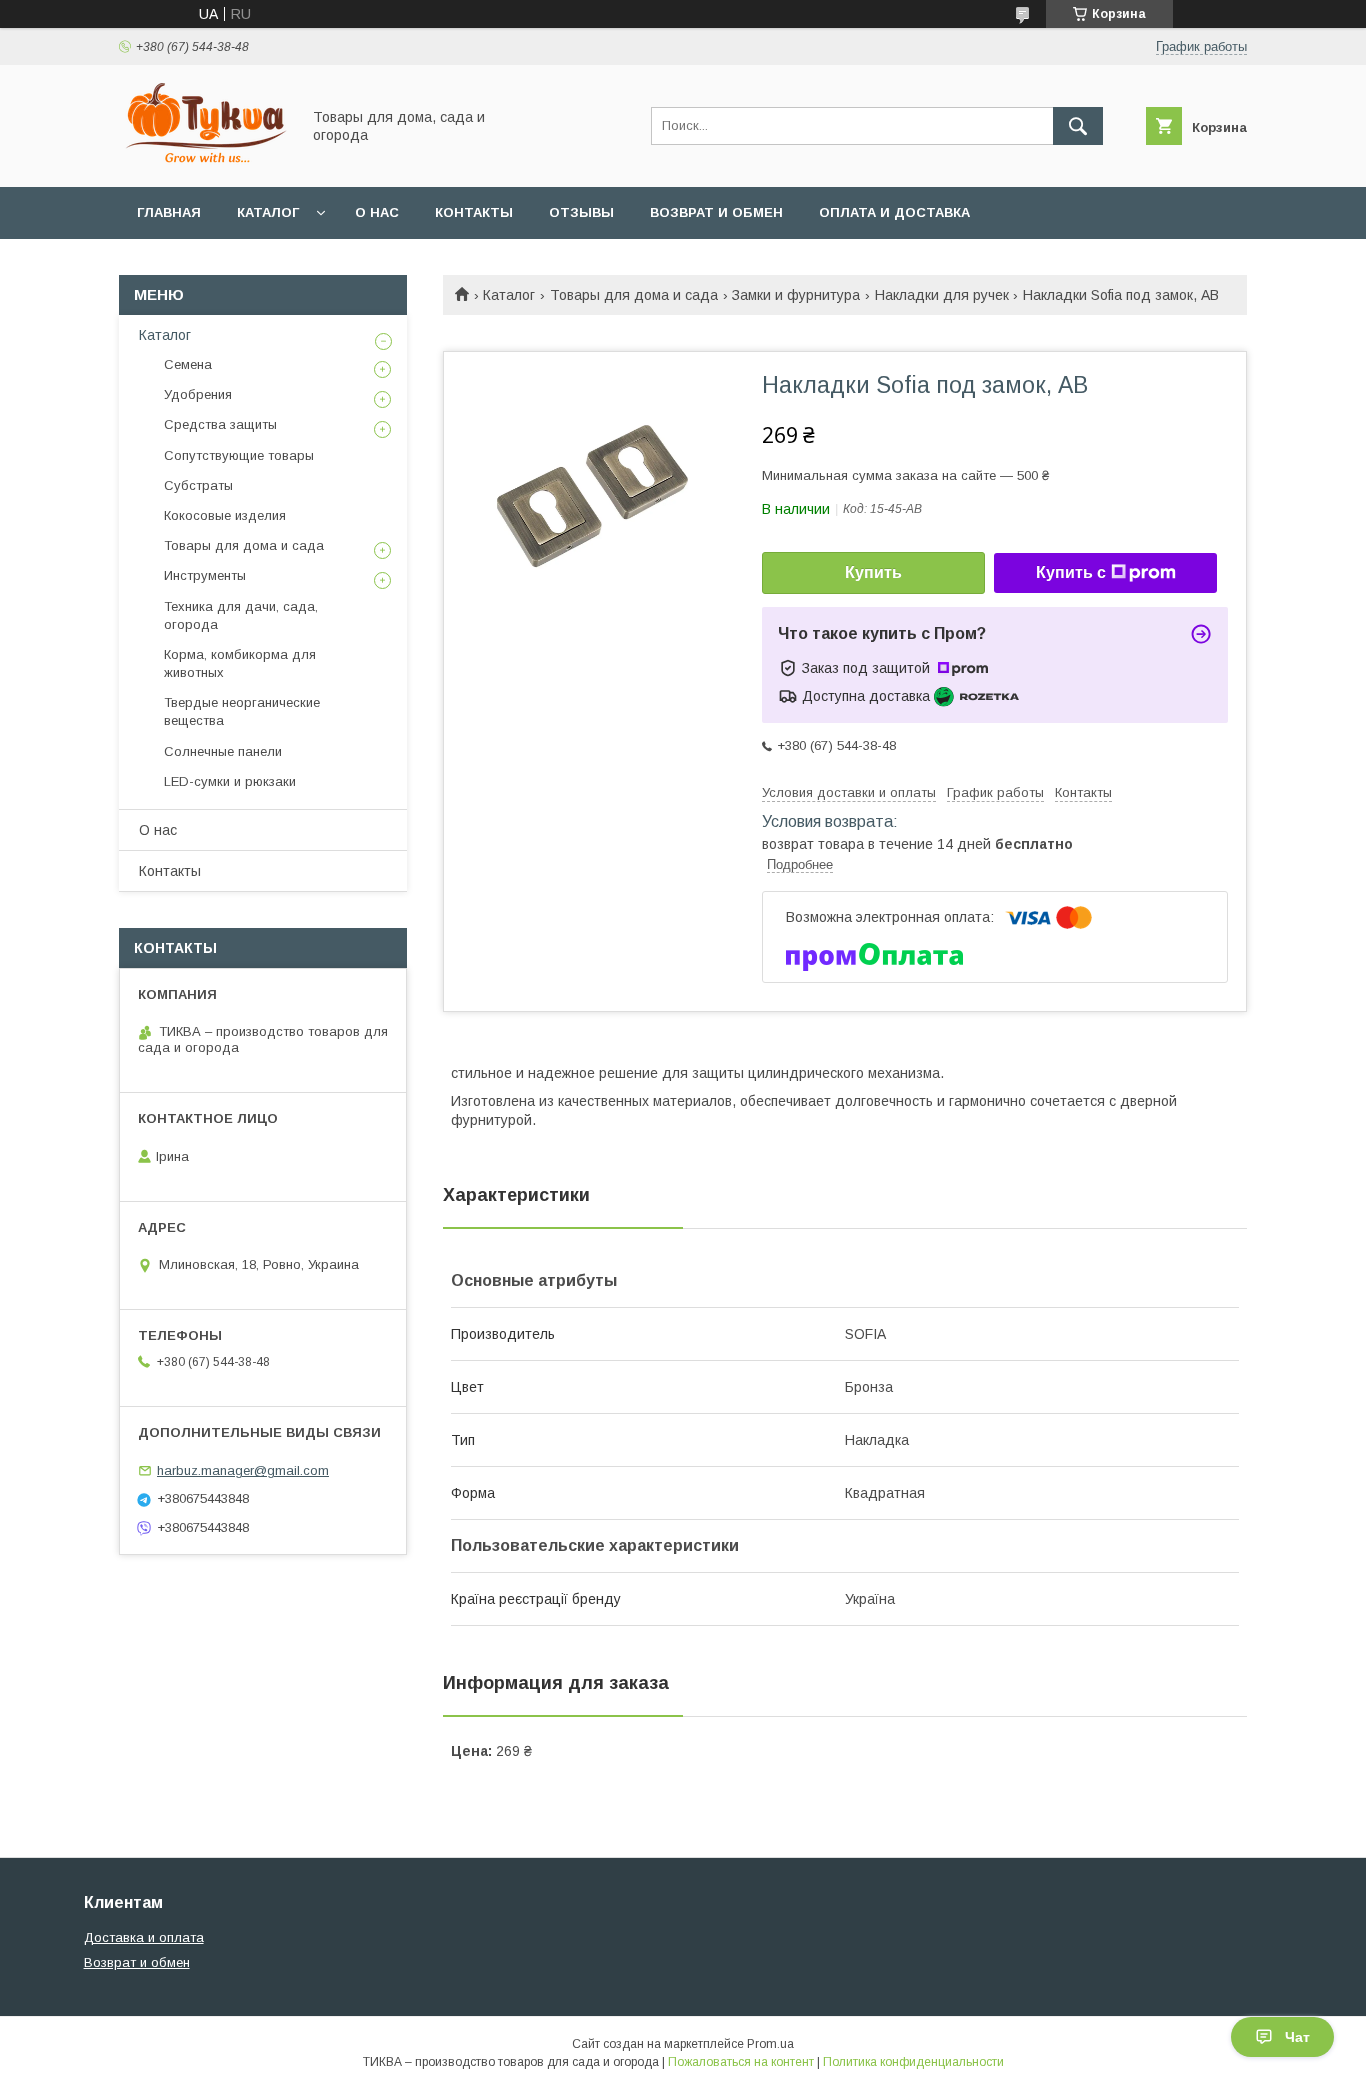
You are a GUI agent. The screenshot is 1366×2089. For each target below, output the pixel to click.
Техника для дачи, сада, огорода (241, 615)
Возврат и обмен (716, 212)
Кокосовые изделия (225, 515)
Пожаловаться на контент (741, 2062)
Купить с (1071, 572)
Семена (188, 364)
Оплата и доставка (894, 212)
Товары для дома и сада (634, 295)
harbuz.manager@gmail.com (243, 1470)
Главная (169, 212)
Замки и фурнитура (796, 295)
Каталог (268, 212)
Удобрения (198, 394)
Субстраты (198, 485)
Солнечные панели (223, 751)
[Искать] (1078, 126)
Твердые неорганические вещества (242, 711)
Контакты (474, 212)
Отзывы (581, 212)
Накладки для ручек (942, 295)
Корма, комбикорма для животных (240, 663)
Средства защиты (220, 424)
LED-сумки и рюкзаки (230, 781)
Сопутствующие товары (239, 455)
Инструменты (205, 575)
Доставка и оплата (144, 1937)
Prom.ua (770, 2044)
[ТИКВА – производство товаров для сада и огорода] (204, 161)
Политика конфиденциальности (913, 2062)
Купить (873, 572)
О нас (377, 212)
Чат (1297, 2037)
